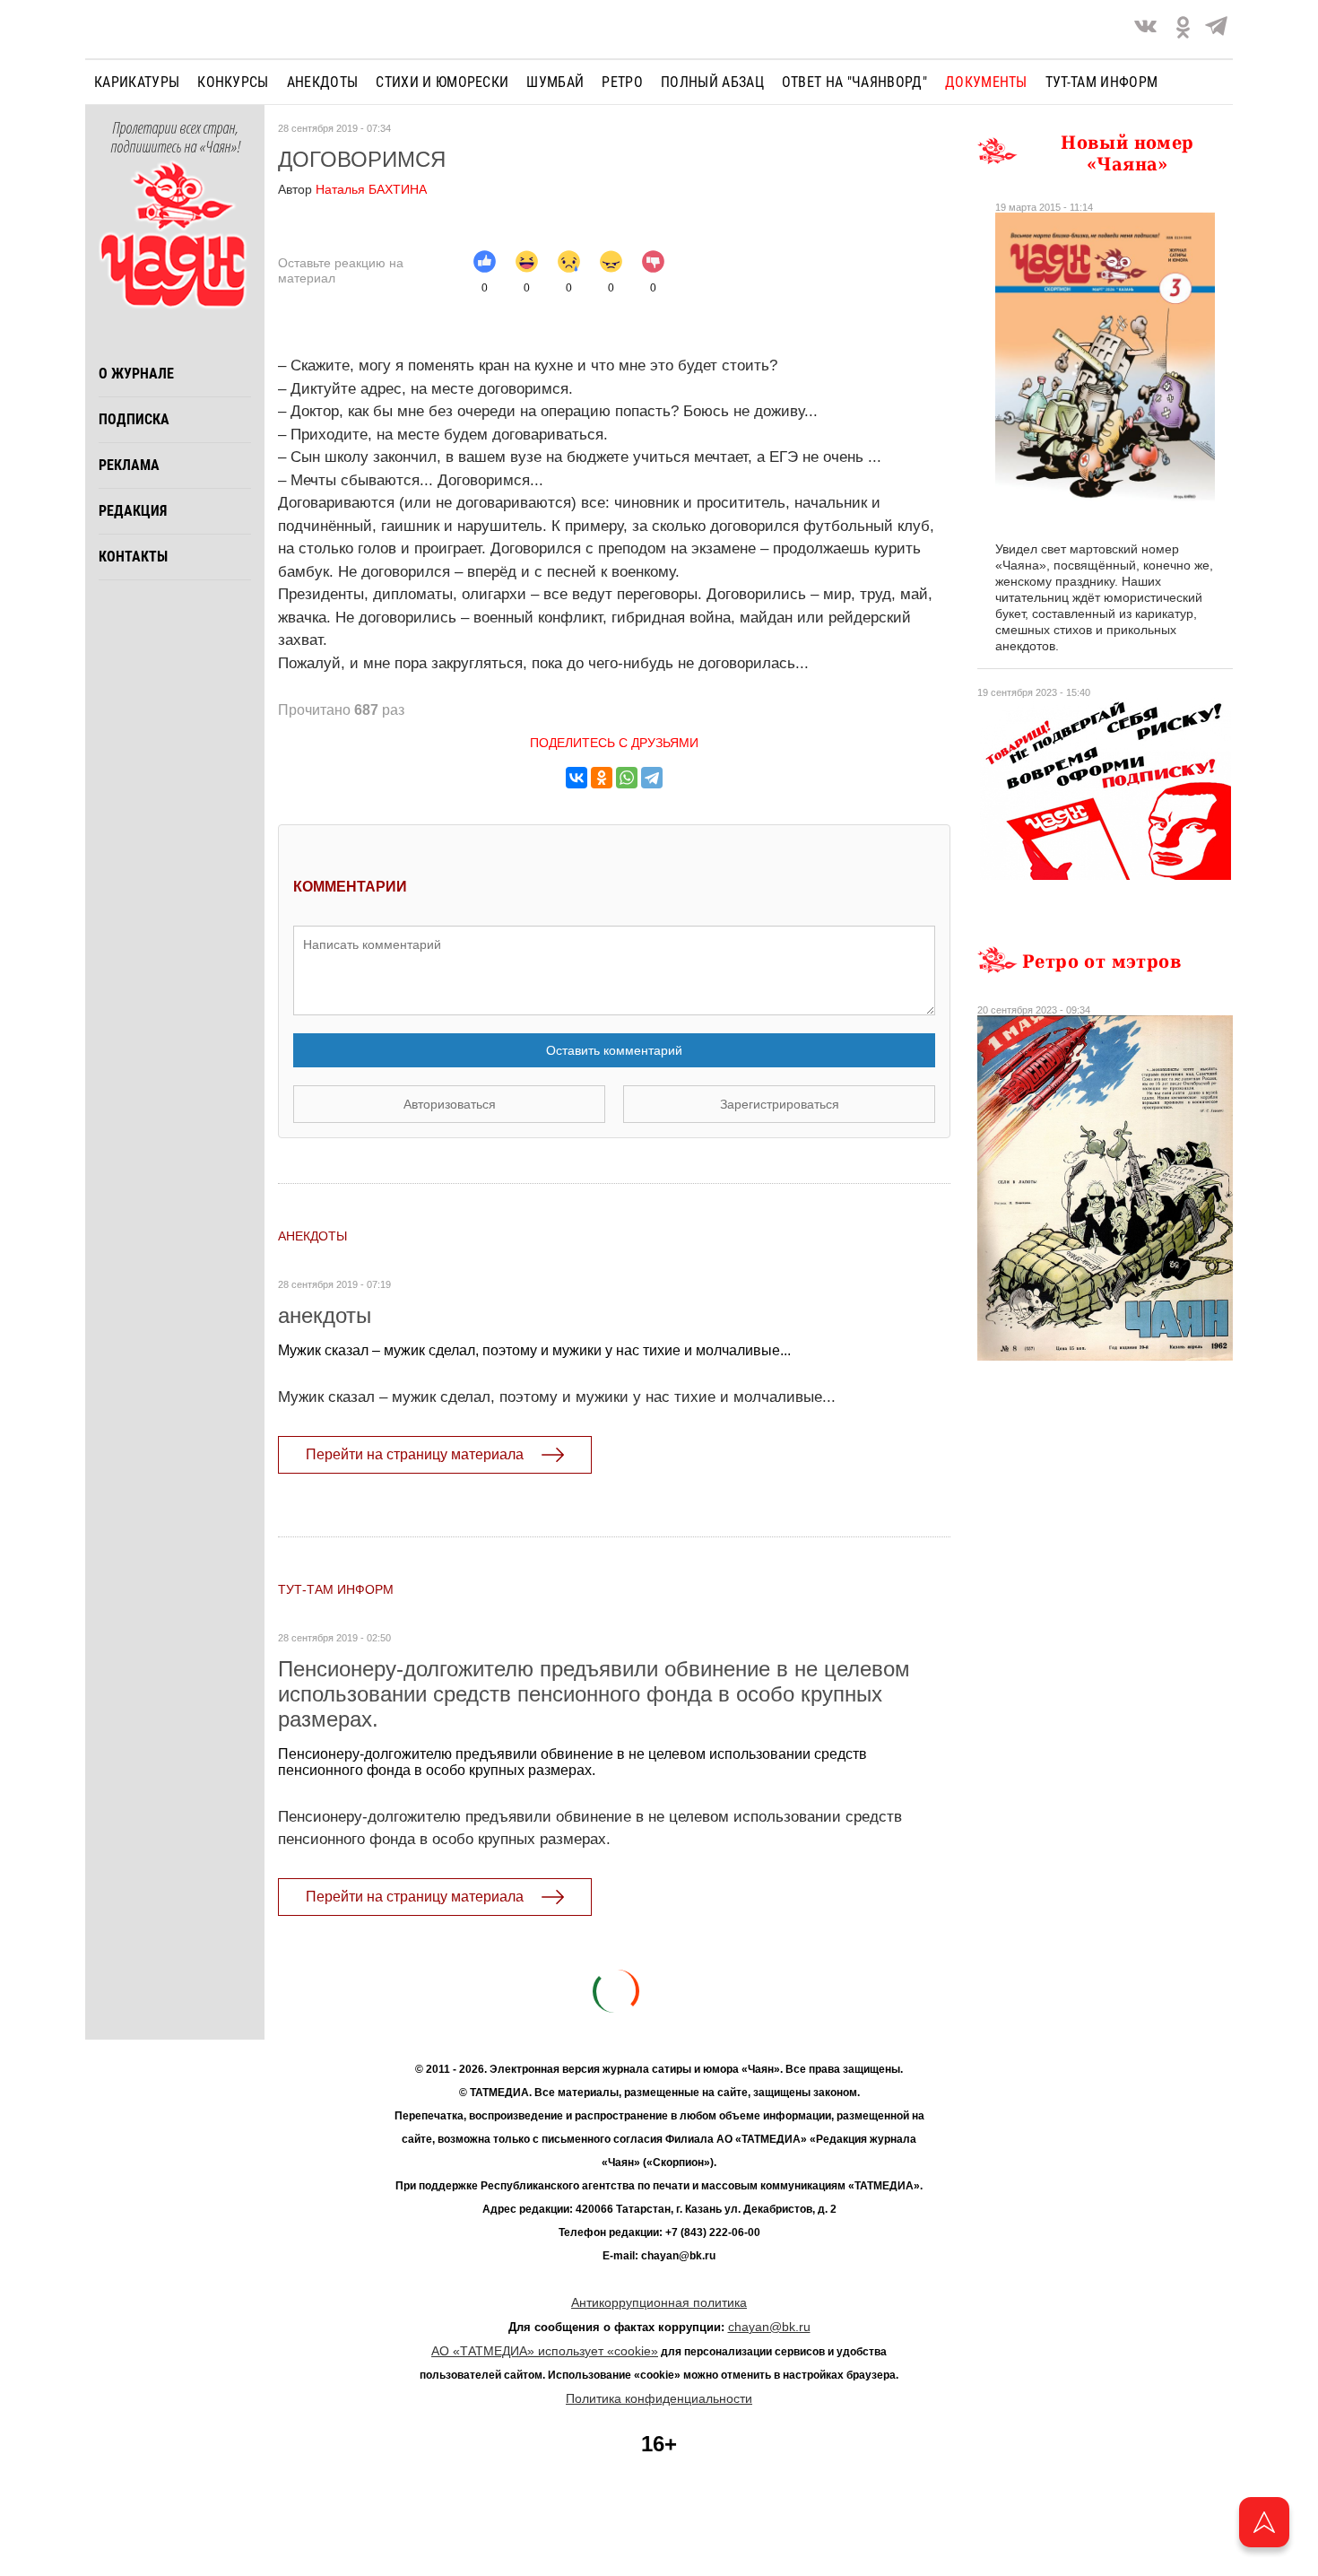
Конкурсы (233, 82)
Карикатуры (137, 82)
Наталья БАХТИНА (352, 189)
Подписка (134, 419)
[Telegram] (1216, 29)
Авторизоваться (450, 1104)
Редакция (133, 511)
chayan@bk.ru (769, 2327)
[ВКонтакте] (577, 778)
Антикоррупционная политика (659, 2302)
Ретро (622, 82)
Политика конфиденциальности (659, 2398)
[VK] (1145, 29)
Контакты (133, 557)
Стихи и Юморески (442, 82)
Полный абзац (712, 82)
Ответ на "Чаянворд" (854, 82)
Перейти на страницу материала (415, 1454)
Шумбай (555, 82)
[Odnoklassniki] (1183, 29)
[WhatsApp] (627, 778)
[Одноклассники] (602, 778)
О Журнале (136, 374)
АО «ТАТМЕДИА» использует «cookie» (545, 2351)
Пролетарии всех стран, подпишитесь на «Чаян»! (175, 138)
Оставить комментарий (614, 1050)
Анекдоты (323, 82)
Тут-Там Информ (336, 1589)
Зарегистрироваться (780, 1104)
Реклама (129, 465)
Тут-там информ (1101, 82)
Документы (986, 82)
